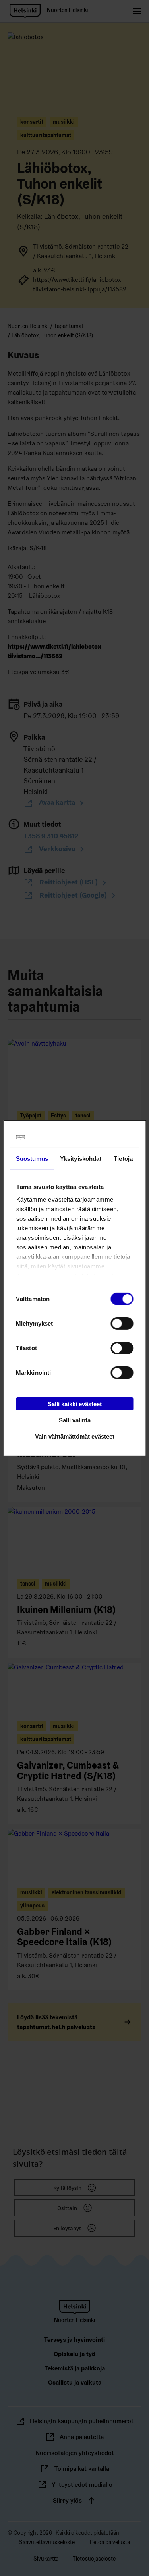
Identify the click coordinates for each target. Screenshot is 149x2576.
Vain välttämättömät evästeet (75, 1436)
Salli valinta (75, 1420)
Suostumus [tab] (32, 1159)
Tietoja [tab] (123, 1159)
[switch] (122, 1324)
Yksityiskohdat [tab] (81, 1159)
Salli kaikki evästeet (75, 1404)
